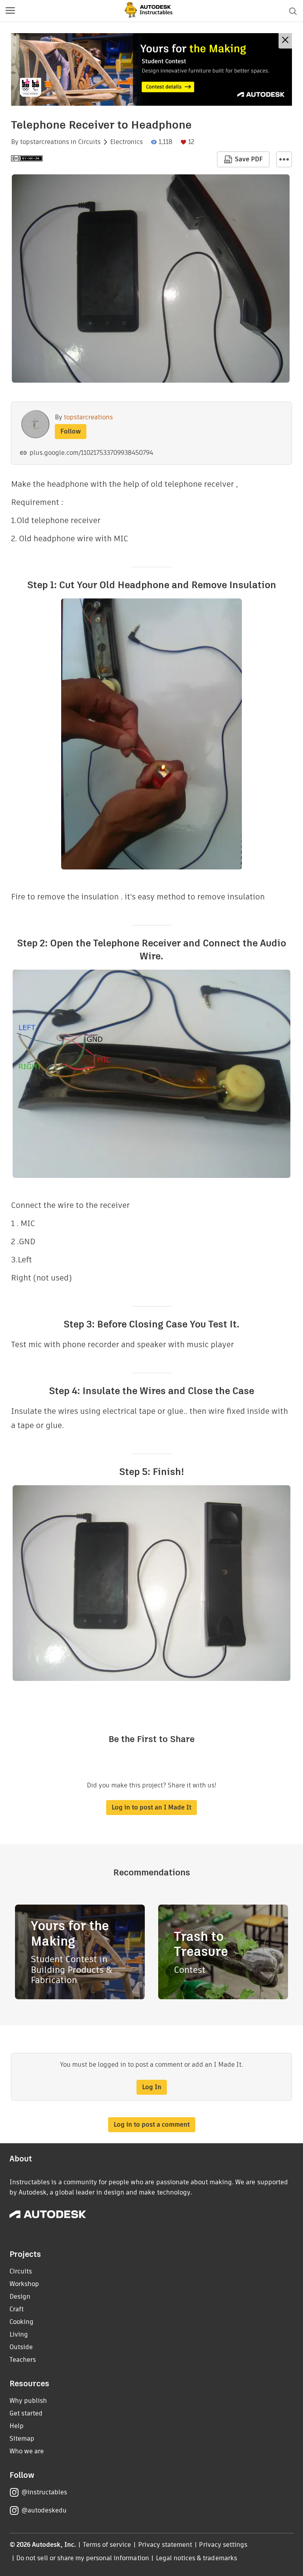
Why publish (28, 2401)
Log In (152, 2087)
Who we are (27, 2451)
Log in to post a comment (152, 2125)
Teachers (23, 2360)
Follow (71, 431)
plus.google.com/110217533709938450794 (91, 453)
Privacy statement (165, 2545)
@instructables (44, 2492)
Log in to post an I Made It (151, 1807)
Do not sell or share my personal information (82, 2558)
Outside (21, 2347)
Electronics (126, 142)
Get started (26, 2413)
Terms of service (107, 2545)
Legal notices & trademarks (196, 2558)
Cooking (22, 2322)
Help (17, 2426)
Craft (17, 2309)
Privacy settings (223, 2545)
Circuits (89, 142)
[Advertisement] (151, 69)
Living (19, 2334)
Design (20, 2297)
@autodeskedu (44, 2510)
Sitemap (22, 2439)
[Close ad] (285, 41)
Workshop (24, 2284)
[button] (10, 11)
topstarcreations (45, 142)
